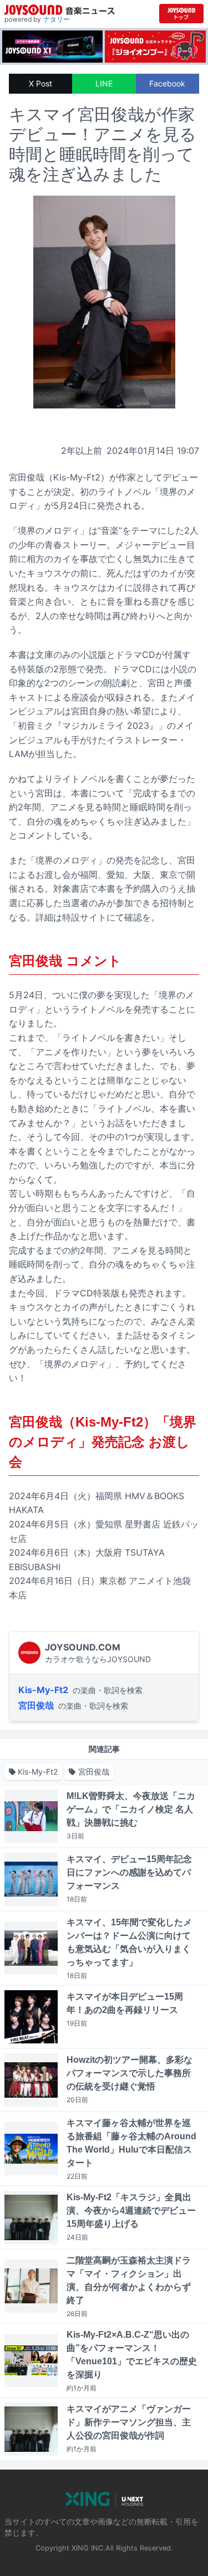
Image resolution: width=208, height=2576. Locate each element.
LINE (104, 83)
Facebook (167, 83)
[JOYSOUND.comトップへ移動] (181, 14)
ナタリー (57, 19)
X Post (40, 83)
